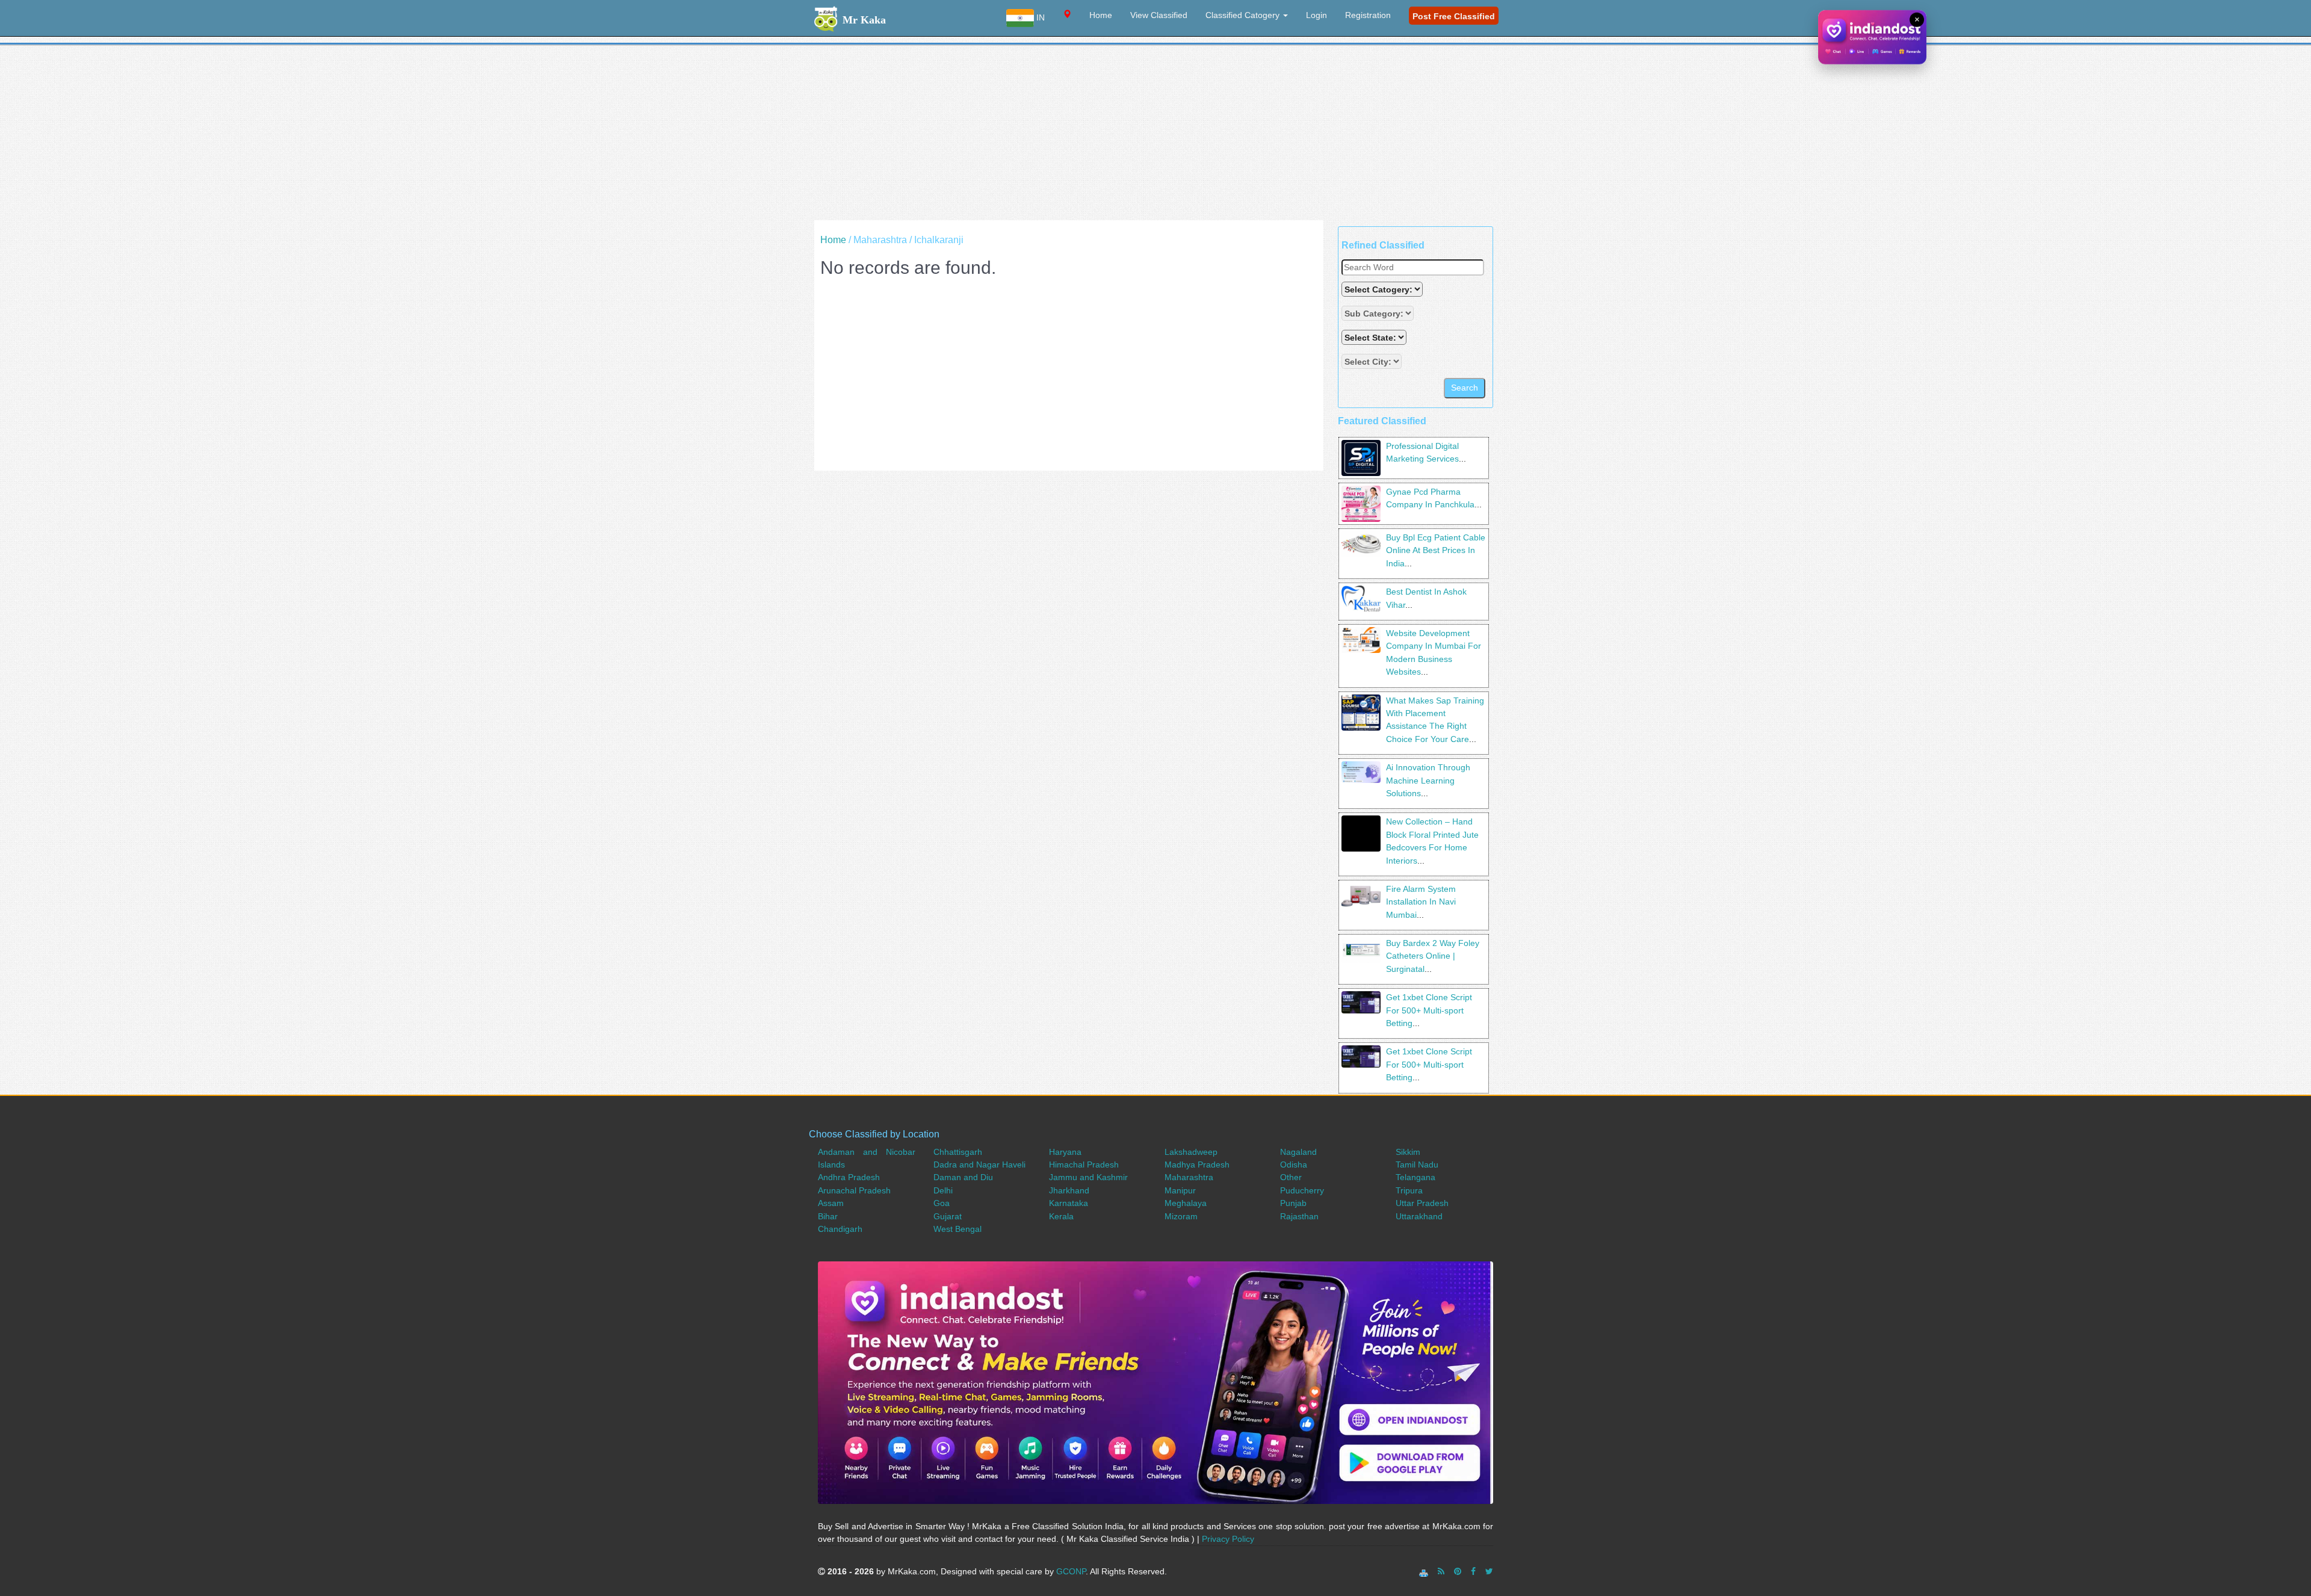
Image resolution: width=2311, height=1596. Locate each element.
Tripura (1409, 1190)
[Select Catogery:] (1382, 289)
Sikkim (1408, 1152)
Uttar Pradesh (1422, 1203)
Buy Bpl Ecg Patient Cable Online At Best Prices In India (1436, 550)
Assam (831, 1203)
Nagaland (1298, 1152)
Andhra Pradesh (849, 1177)
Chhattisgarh (958, 1152)
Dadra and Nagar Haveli (979, 1165)
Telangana (1415, 1177)
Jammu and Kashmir (1088, 1177)
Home (1101, 15)
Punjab (1293, 1203)
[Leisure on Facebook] (1473, 1571)
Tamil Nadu (1417, 1165)
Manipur (1180, 1190)
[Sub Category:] (1379, 313)
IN (1039, 17)
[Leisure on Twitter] (1489, 1571)
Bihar (828, 1216)
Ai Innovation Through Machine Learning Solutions (1428, 780)
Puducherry (1302, 1190)
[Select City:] (1372, 361)
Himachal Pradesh (1084, 1165)
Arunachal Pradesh (854, 1190)
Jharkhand (1069, 1190)
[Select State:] (1375, 337)
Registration (1368, 15)
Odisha (1294, 1165)
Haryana (1065, 1152)
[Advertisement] (1155, 136)
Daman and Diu (963, 1177)
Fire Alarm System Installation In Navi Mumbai (1421, 902)
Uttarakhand (1419, 1216)
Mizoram (1181, 1216)
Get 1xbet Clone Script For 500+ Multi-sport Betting (1429, 1010)
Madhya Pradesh (1197, 1165)
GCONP (1071, 1571)
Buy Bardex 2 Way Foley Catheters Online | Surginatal (1433, 956)
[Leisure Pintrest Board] (1458, 1571)
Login (1316, 15)
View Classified (1159, 15)
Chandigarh (840, 1229)
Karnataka (1069, 1203)
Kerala (1061, 1216)
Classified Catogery (1244, 15)
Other (1291, 1177)
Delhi (943, 1190)
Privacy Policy (1228, 1539)
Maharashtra (1189, 1177)
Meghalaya (1186, 1203)
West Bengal (958, 1229)
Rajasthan (1299, 1216)
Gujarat (948, 1216)
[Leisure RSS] (1441, 1571)
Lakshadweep (1191, 1152)
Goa (942, 1203)
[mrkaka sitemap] (1425, 1571)
